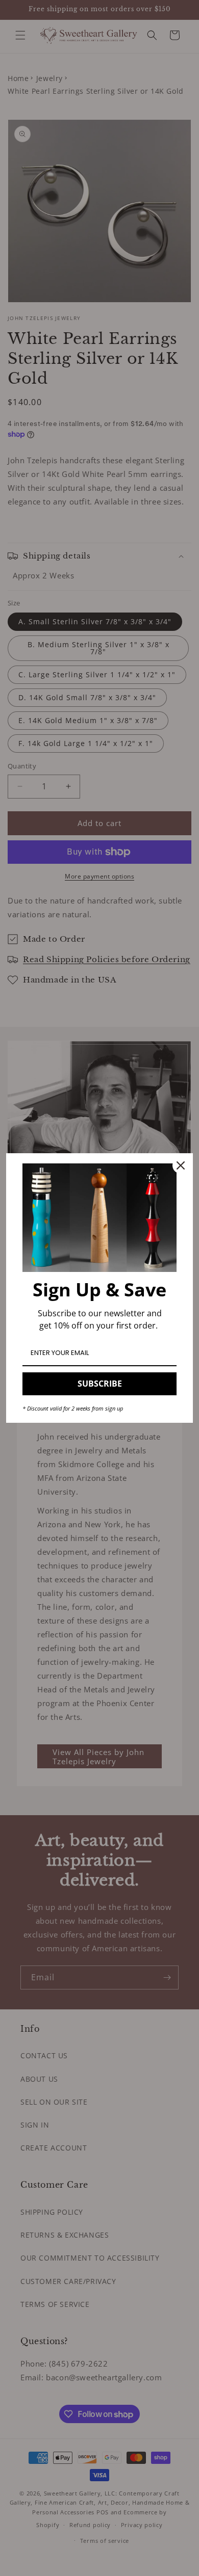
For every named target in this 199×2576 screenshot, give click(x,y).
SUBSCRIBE (100, 1384)
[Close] (181, 1165)
